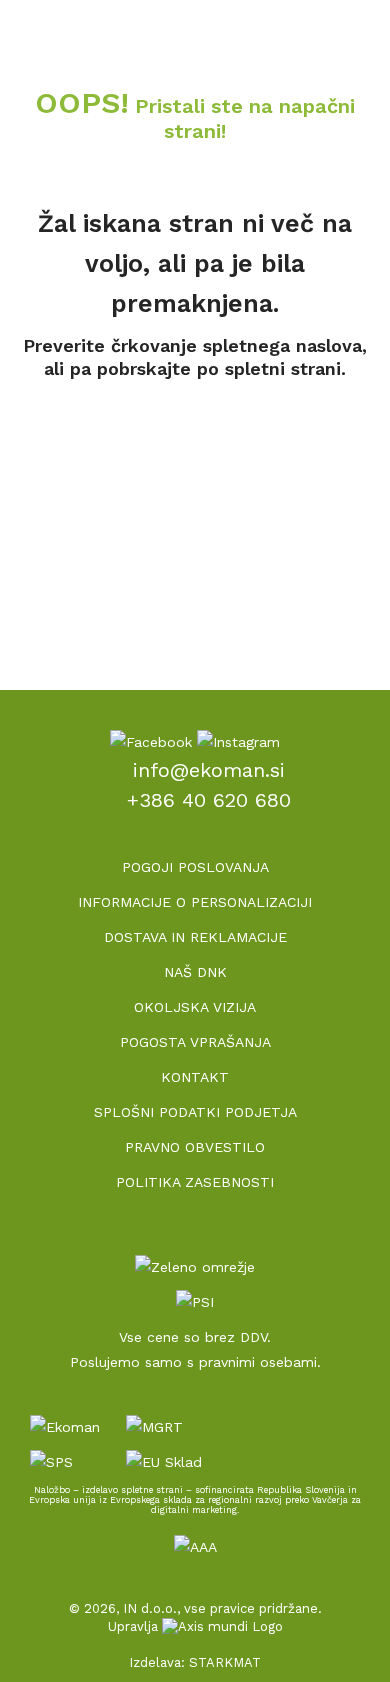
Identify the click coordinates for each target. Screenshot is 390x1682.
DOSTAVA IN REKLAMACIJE (195, 937)
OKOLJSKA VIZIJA (195, 1007)
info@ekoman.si (209, 770)
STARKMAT (225, 1662)
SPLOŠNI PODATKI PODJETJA (195, 1112)
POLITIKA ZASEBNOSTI (195, 1182)
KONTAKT (195, 1077)
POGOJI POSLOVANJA (195, 867)
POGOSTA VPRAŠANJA (195, 1042)
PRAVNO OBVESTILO (195, 1147)
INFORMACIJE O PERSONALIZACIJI (195, 902)
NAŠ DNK (195, 972)
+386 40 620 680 (209, 800)
